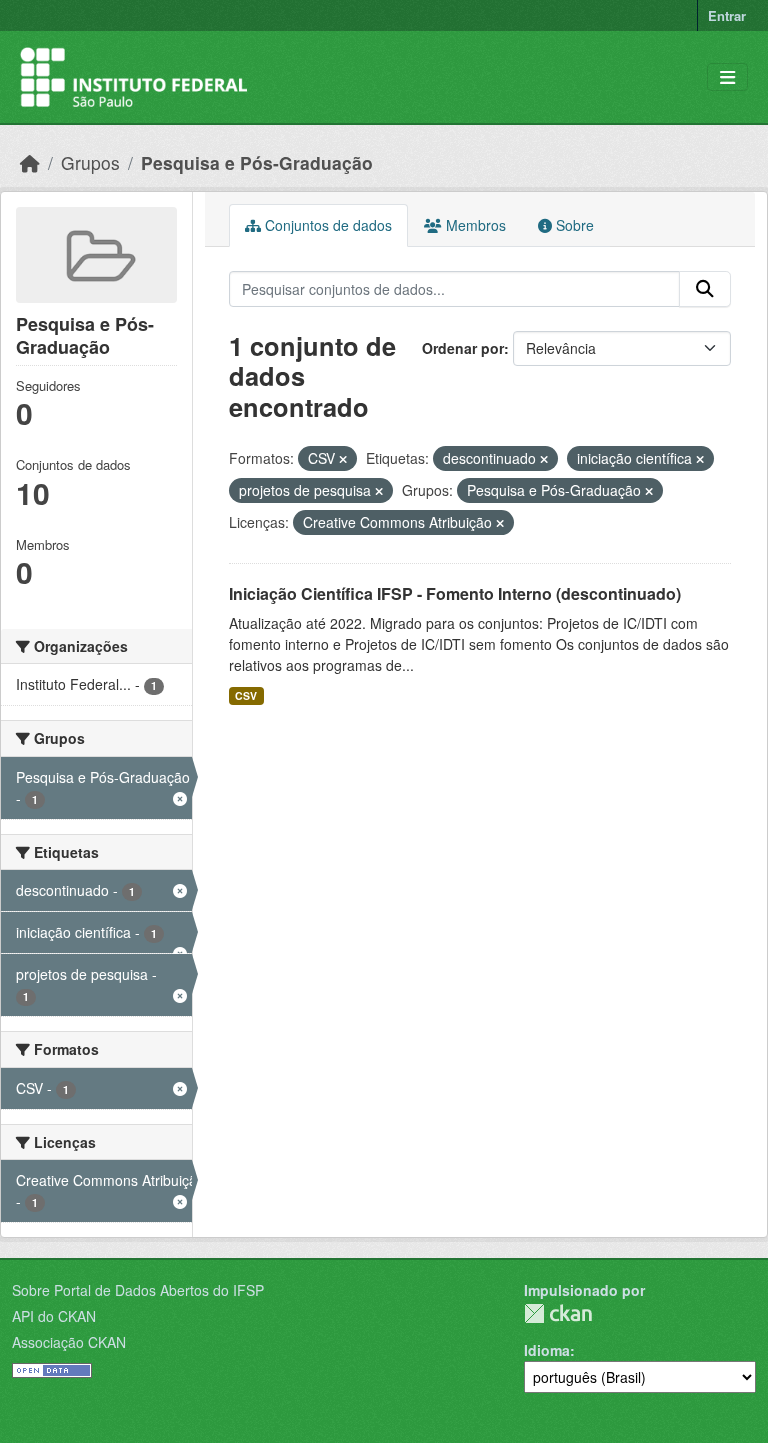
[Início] (30, 162)
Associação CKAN (69, 1342)
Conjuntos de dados (326, 225)
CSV (246, 695)
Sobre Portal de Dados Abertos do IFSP (138, 1290)
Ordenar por (463, 348)
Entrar (727, 15)
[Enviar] (705, 289)
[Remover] (343, 459)
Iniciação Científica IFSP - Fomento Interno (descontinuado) (455, 593)
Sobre (573, 225)
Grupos (90, 162)
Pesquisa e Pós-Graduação (257, 162)
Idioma (547, 1350)
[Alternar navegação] (727, 77)
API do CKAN (54, 1316)
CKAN (558, 1313)
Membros (474, 225)
